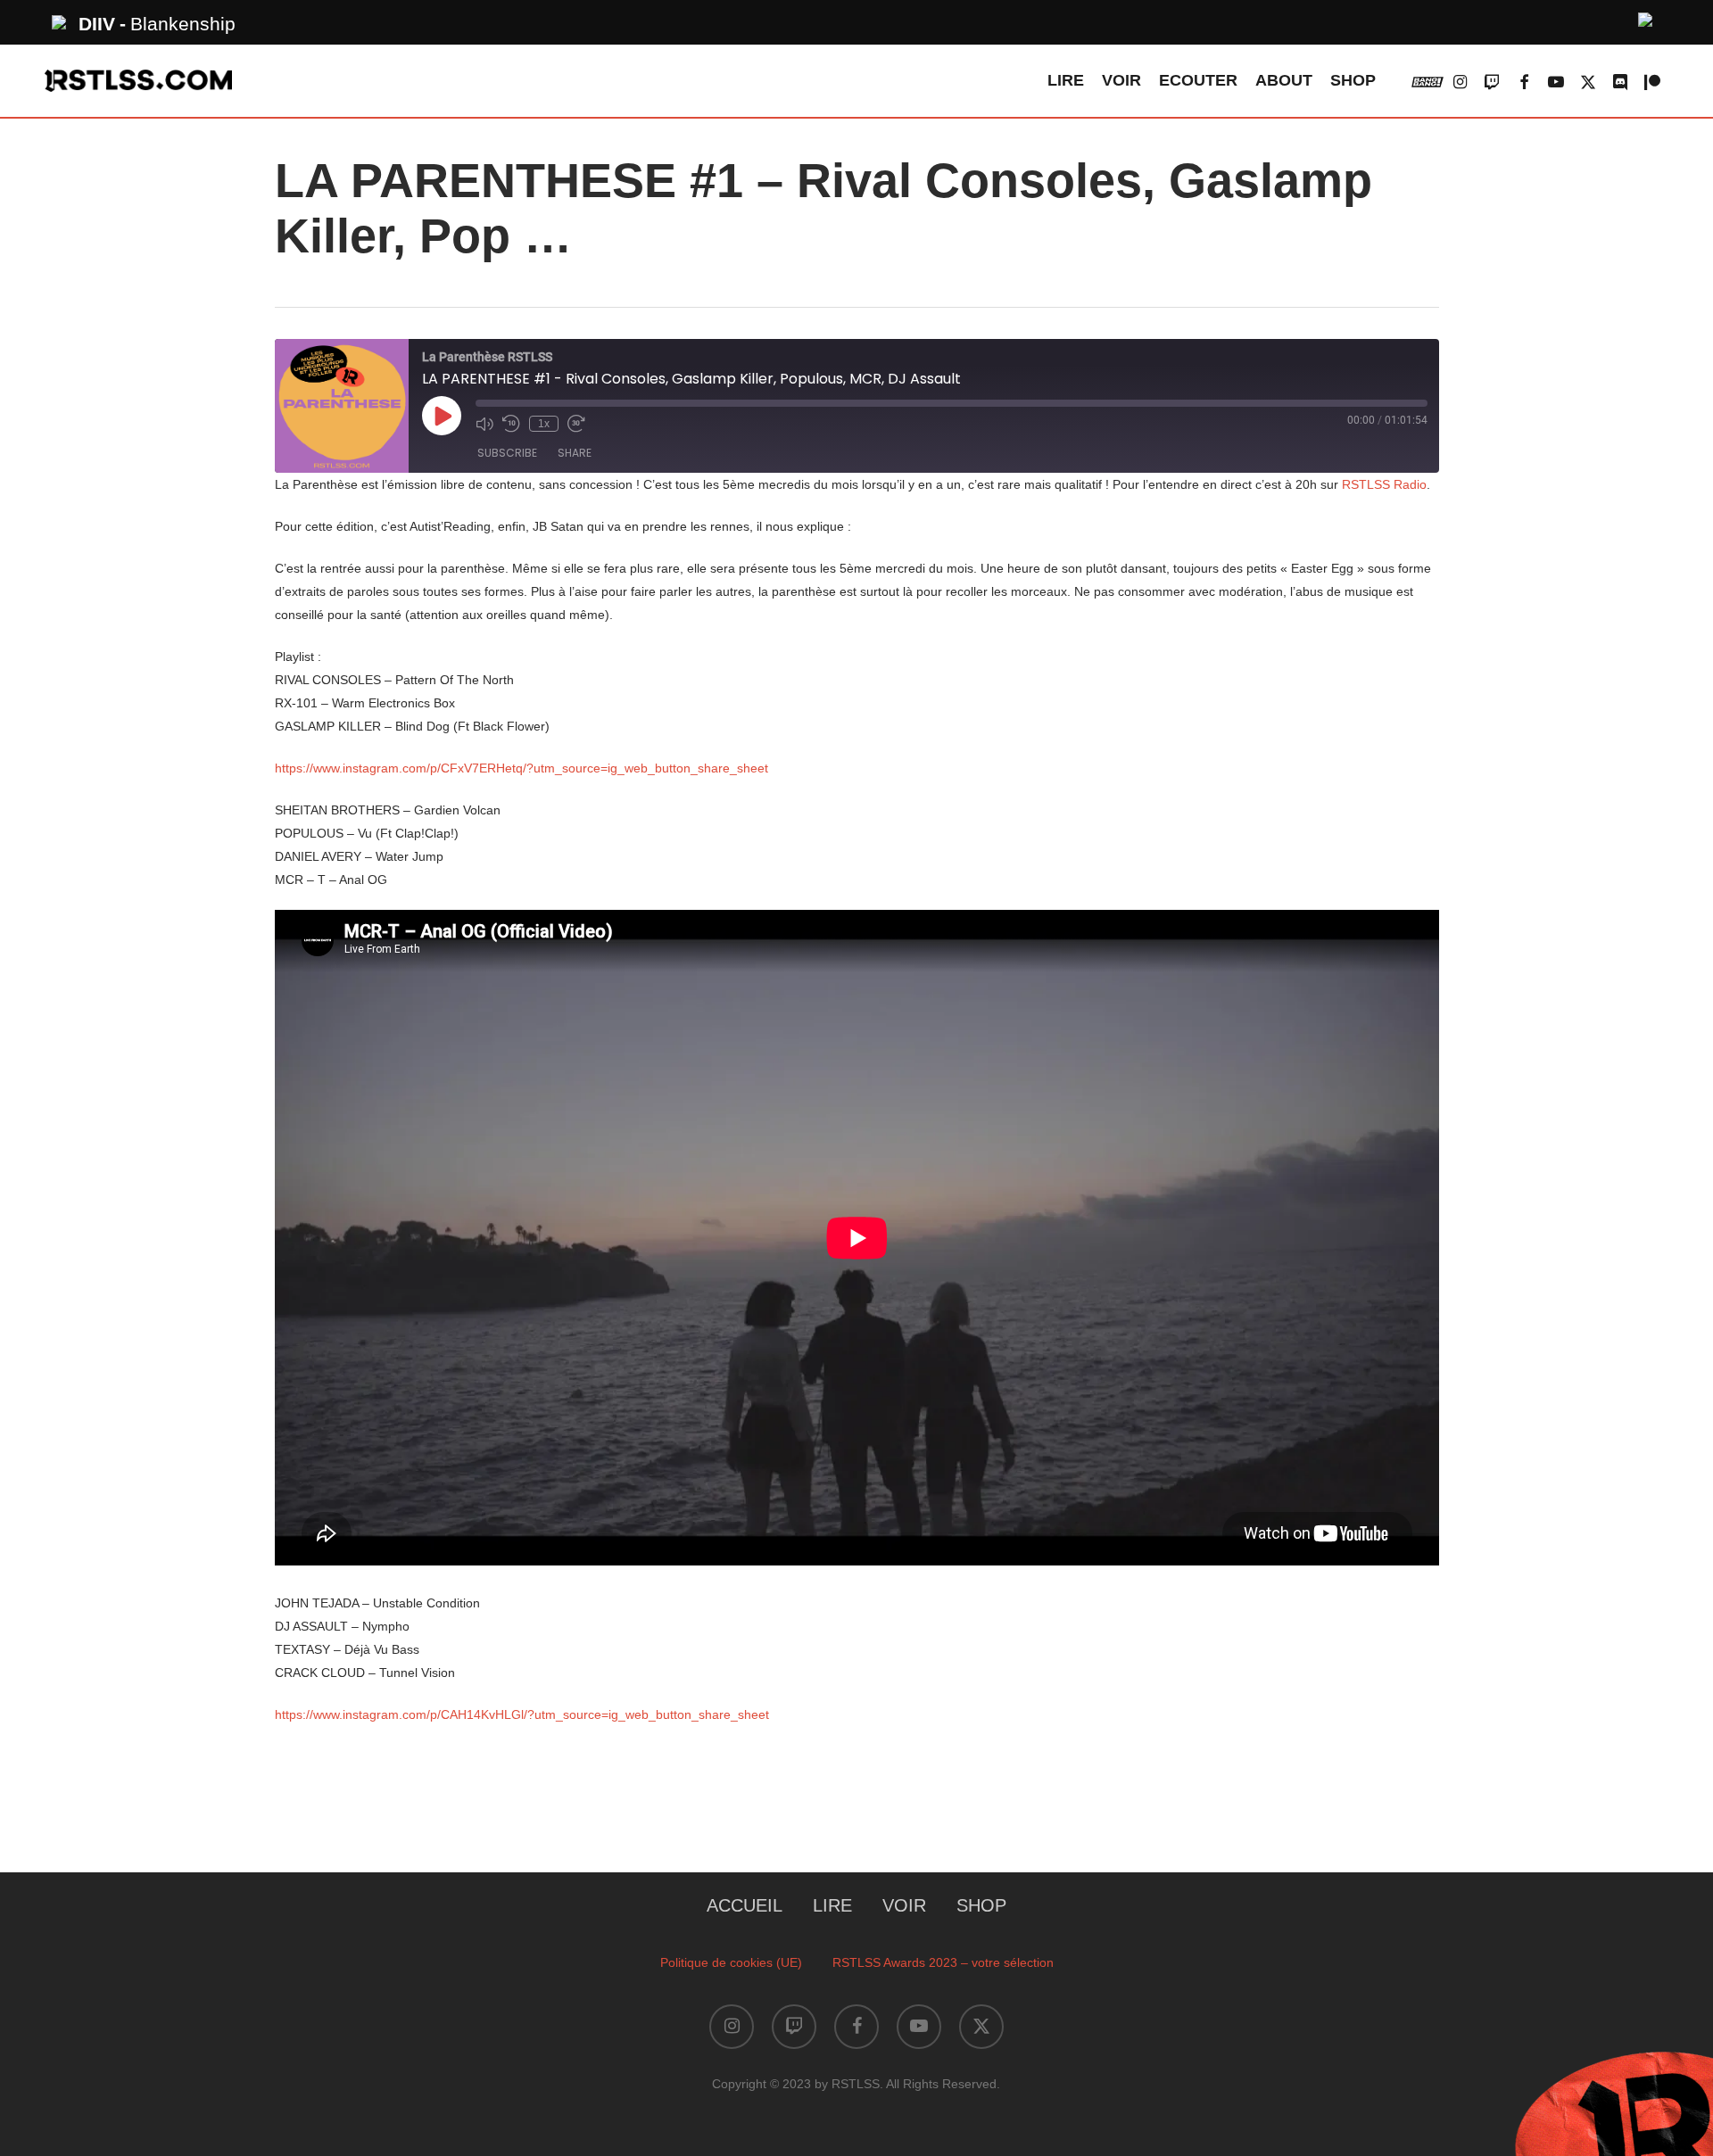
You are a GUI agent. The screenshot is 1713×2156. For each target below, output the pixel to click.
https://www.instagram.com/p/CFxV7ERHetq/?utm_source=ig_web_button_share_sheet (521, 768)
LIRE (832, 1905)
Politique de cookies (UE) (731, 1962)
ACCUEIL (745, 1905)
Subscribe (507, 453)
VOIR (904, 1905)
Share (575, 453)
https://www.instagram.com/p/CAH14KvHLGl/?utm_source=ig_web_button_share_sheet (522, 1714)
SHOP (981, 1905)
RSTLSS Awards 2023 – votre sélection (943, 1962)
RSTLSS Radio (1384, 484)
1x (544, 424)
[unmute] (1646, 17)
